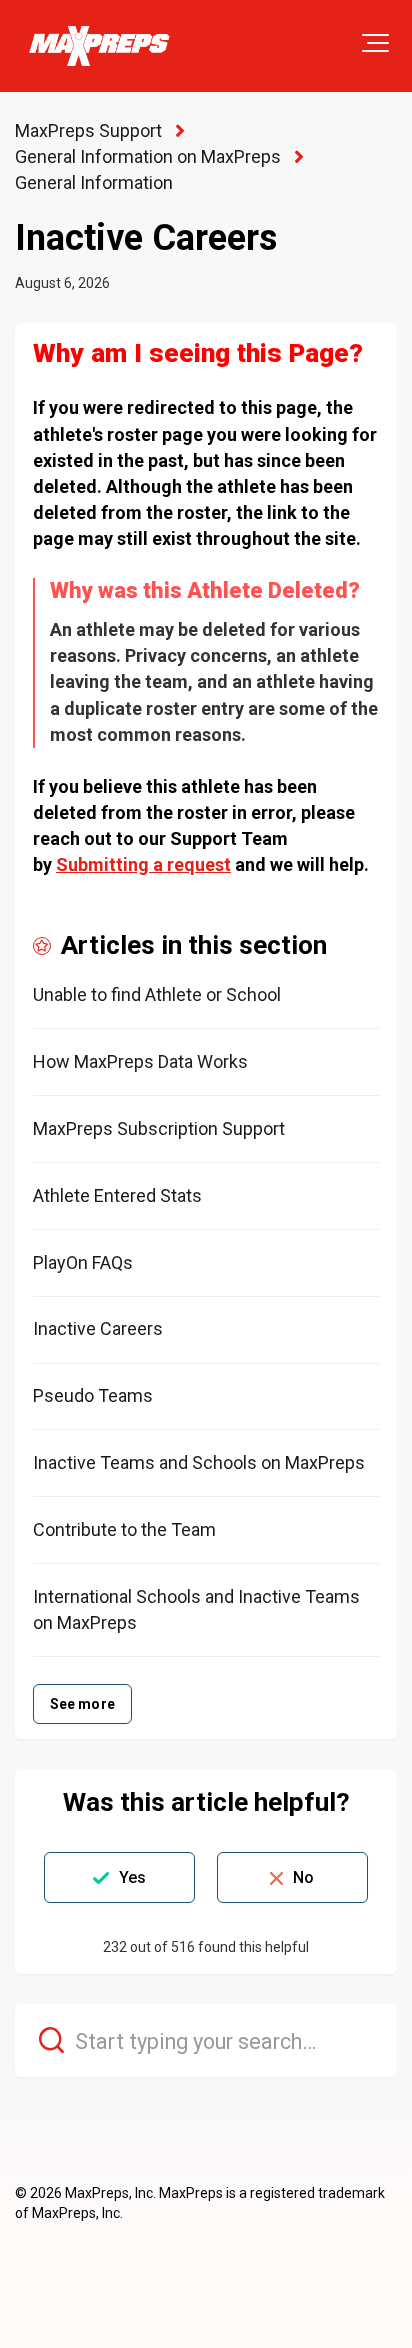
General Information (94, 182)
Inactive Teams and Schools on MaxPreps (199, 1462)
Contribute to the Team (124, 1529)
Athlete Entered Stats (117, 1195)
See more (82, 1704)
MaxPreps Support (88, 130)
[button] (375, 43)
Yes (132, 1877)
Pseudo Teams (93, 1395)
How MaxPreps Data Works (140, 1061)
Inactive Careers (98, 1328)
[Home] (98, 46)
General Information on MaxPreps (148, 156)
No (303, 1877)
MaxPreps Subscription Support (159, 1128)
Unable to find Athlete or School (157, 994)
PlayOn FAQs (83, 1262)
